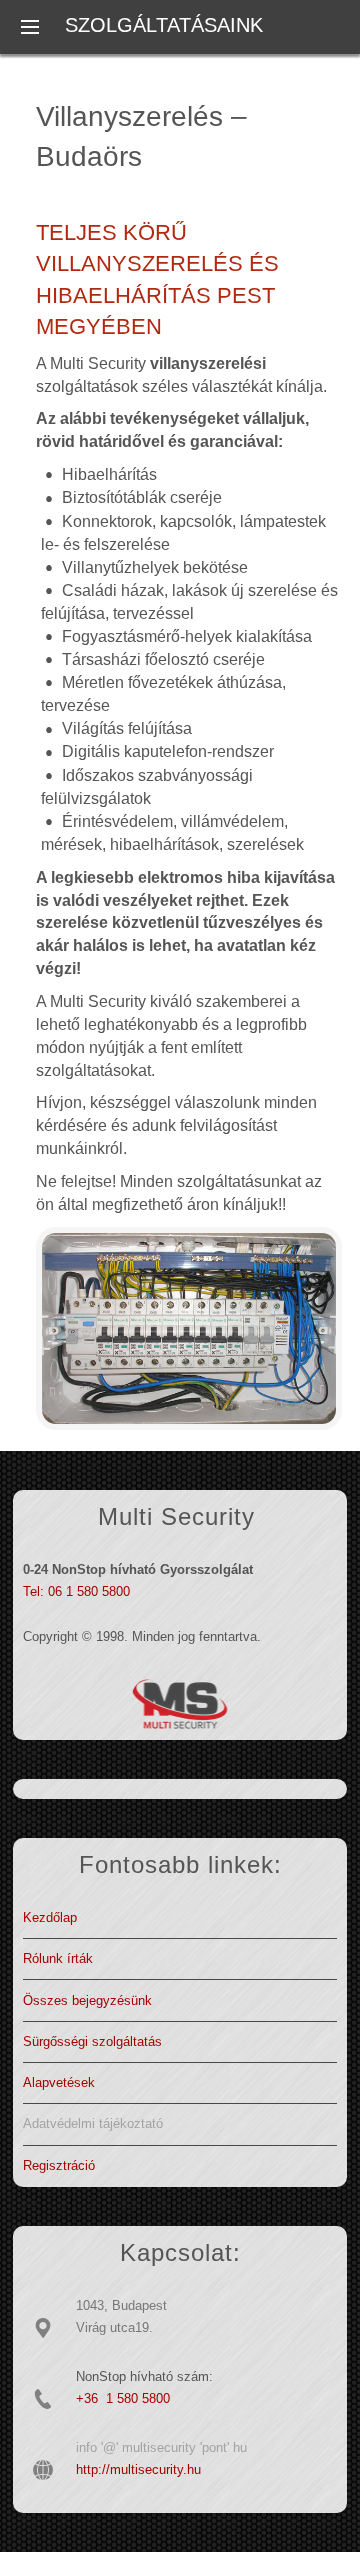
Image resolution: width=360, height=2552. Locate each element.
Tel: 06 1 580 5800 (76, 1591)
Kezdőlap (50, 1917)
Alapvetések (59, 2082)
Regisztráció (59, 2165)
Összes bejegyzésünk (87, 2000)
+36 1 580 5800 (123, 2398)
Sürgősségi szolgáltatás (92, 2041)
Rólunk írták (58, 1958)
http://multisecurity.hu (138, 2469)
